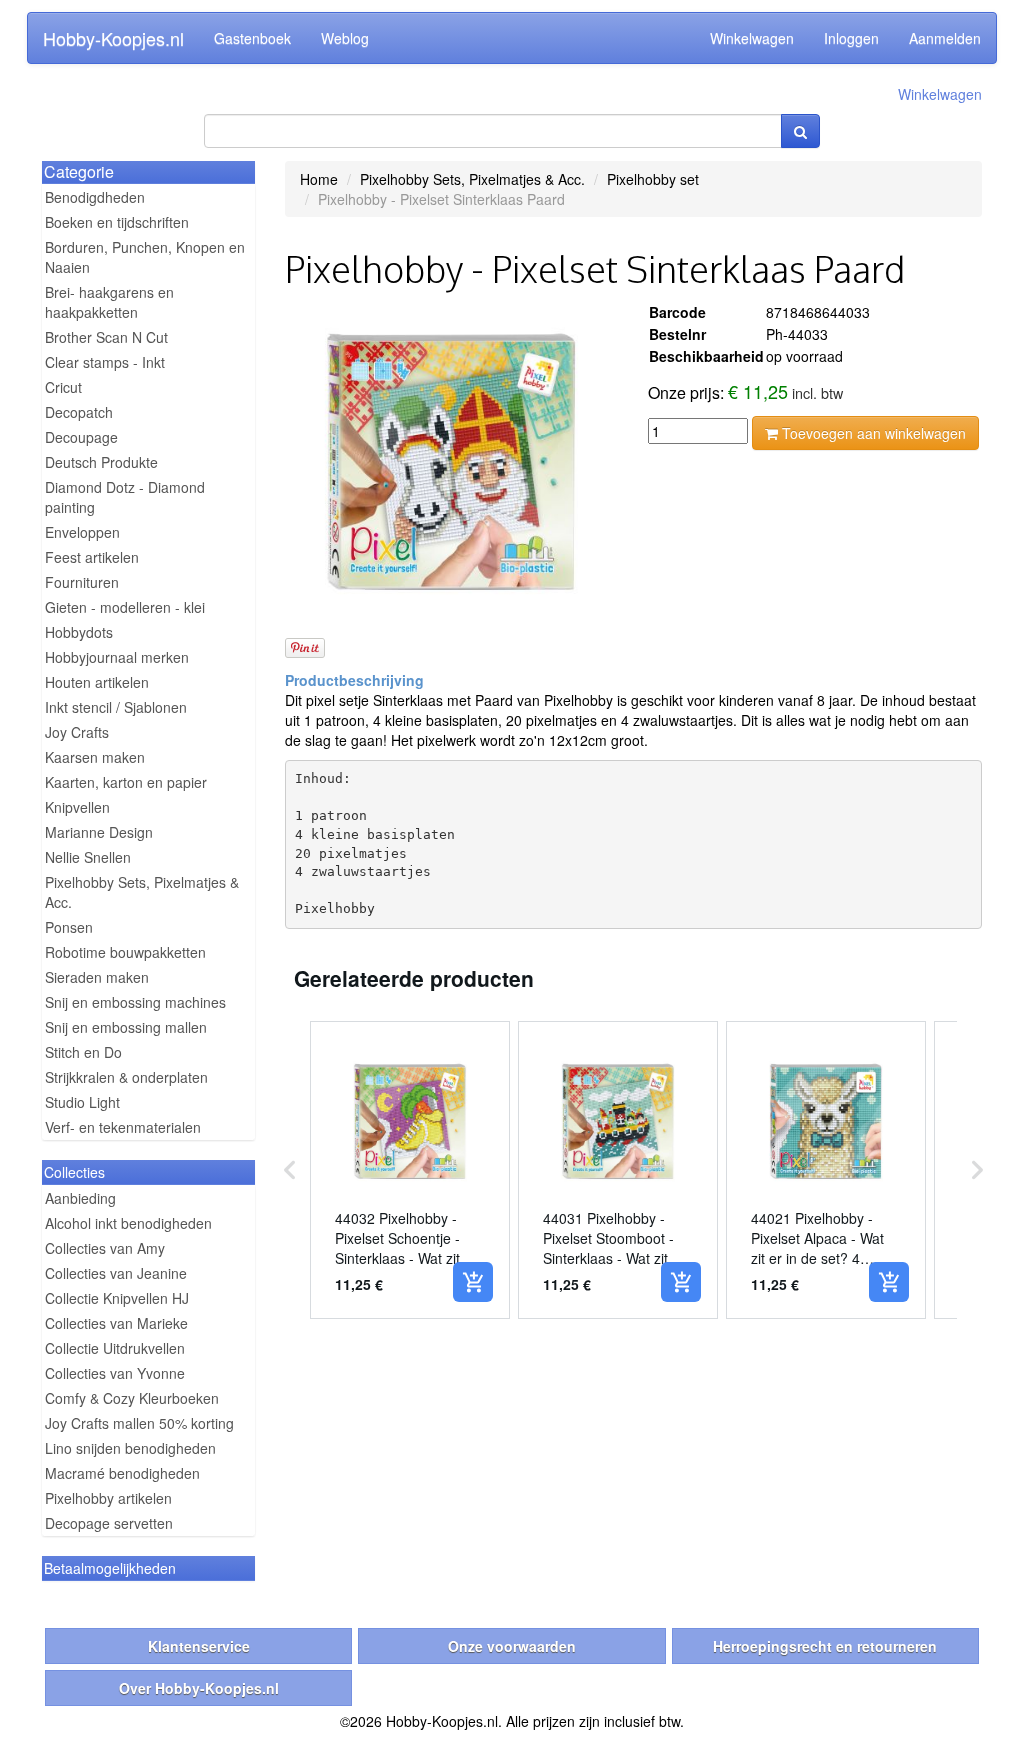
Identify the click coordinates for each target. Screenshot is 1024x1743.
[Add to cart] (473, 1282)
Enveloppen (82, 532)
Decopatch (79, 412)
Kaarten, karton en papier (126, 782)
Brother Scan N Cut (106, 337)
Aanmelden (945, 38)
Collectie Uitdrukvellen (115, 1348)
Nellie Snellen (88, 857)
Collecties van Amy (105, 1248)
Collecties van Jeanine (116, 1273)
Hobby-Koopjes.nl (113, 38)
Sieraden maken (97, 977)
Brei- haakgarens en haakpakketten (109, 302)
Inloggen (851, 38)
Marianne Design (99, 832)
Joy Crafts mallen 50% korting (139, 1423)
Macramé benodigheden (122, 1473)
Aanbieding (80, 1198)
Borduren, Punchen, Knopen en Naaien (145, 257)
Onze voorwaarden (512, 1646)
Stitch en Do (83, 1052)
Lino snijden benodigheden (130, 1448)
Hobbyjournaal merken (117, 657)
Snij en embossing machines (135, 1002)
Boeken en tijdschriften (117, 222)
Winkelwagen (752, 38)
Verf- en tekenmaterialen (123, 1127)
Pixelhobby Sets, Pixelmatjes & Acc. (142, 892)
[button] (290, 1170)
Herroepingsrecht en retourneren (825, 1646)
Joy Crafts (77, 732)
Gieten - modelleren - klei (125, 607)
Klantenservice (199, 1646)
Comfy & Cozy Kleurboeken (132, 1398)
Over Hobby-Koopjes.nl (199, 1688)
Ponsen (69, 927)
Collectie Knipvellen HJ (117, 1298)
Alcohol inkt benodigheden (128, 1223)
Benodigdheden (95, 197)
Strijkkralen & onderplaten (126, 1077)
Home (319, 179)
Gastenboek (252, 38)
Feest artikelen (92, 557)
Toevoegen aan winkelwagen (872, 433)
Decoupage (81, 437)
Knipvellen (77, 807)
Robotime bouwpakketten (125, 952)
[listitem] (410, 1170)
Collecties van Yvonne (115, 1373)
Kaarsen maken (95, 757)
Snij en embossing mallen (126, 1027)
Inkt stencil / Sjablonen (116, 707)
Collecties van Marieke (116, 1323)
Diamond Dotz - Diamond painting (125, 497)
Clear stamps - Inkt (105, 362)
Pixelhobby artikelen (108, 1498)
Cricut (63, 387)
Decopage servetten (109, 1523)
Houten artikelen (97, 682)
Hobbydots (79, 632)
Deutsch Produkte (101, 462)
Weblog (345, 38)
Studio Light (82, 1102)
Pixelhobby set (653, 179)
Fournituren (82, 582)
